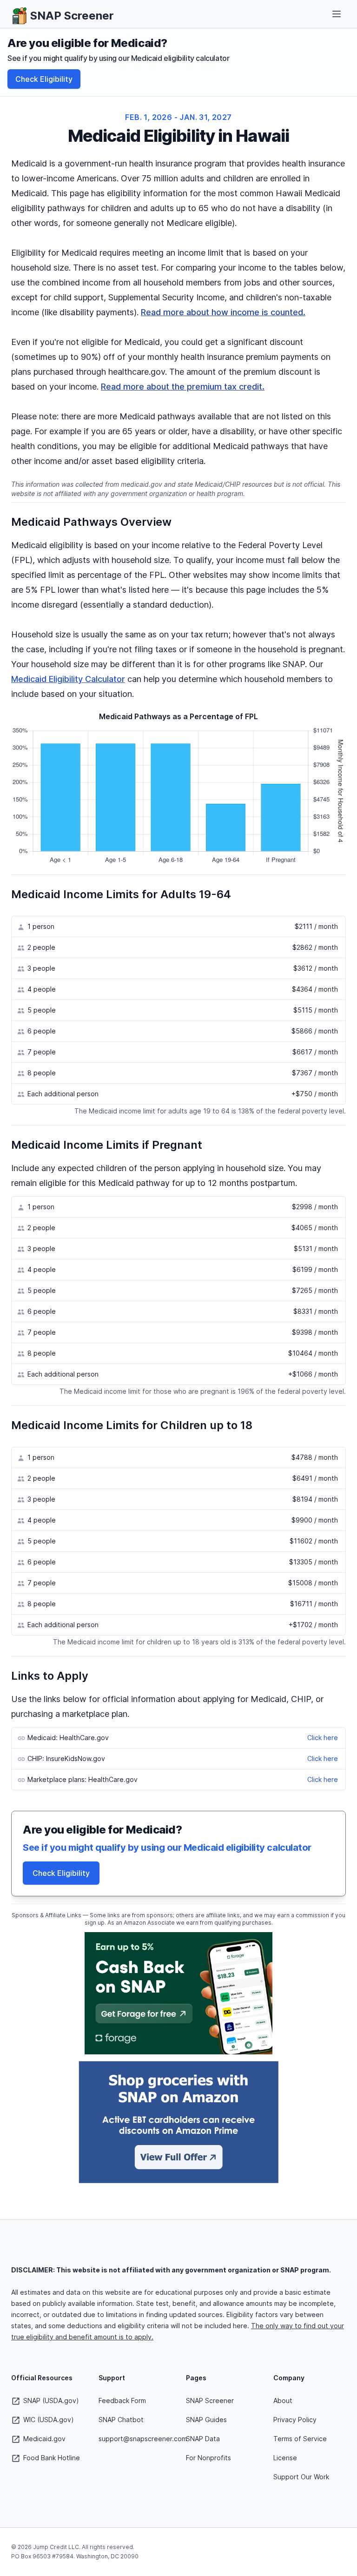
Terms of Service (300, 2439)
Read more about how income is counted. (223, 312)
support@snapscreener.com (143, 2439)
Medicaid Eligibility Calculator (68, 679)
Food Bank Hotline (51, 2458)
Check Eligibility (44, 79)
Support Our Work (301, 2477)
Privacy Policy (295, 2420)
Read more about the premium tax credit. (183, 387)
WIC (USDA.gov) (48, 2420)
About (283, 2401)
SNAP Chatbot (121, 2420)
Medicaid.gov (43, 2439)
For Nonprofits (208, 2458)
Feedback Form (122, 2401)
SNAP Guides (206, 2420)
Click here (323, 1738)
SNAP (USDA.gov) (50, 2401)
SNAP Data (203, 2439)
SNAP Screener (210, 2401)
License (285, 2458)
